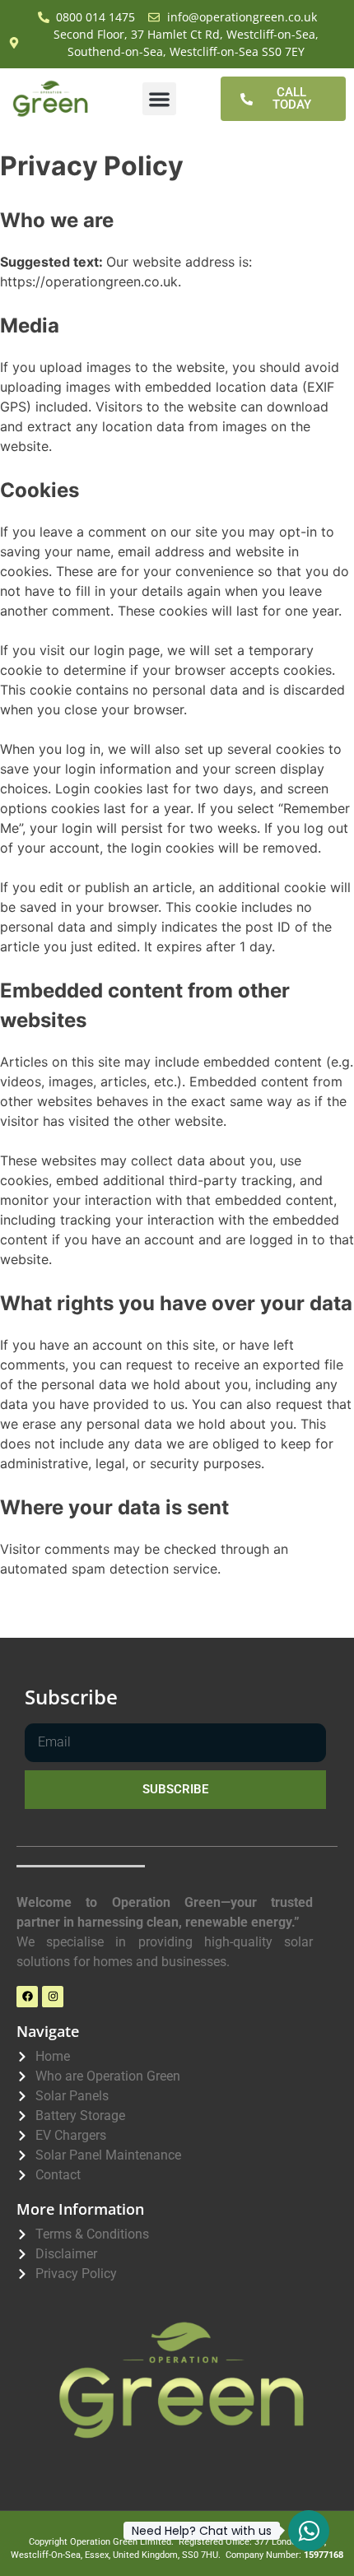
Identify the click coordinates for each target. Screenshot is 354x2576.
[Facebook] (27, 1997)
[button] (159, 99)
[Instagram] (53, 1997)
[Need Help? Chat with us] (309, 2531)
